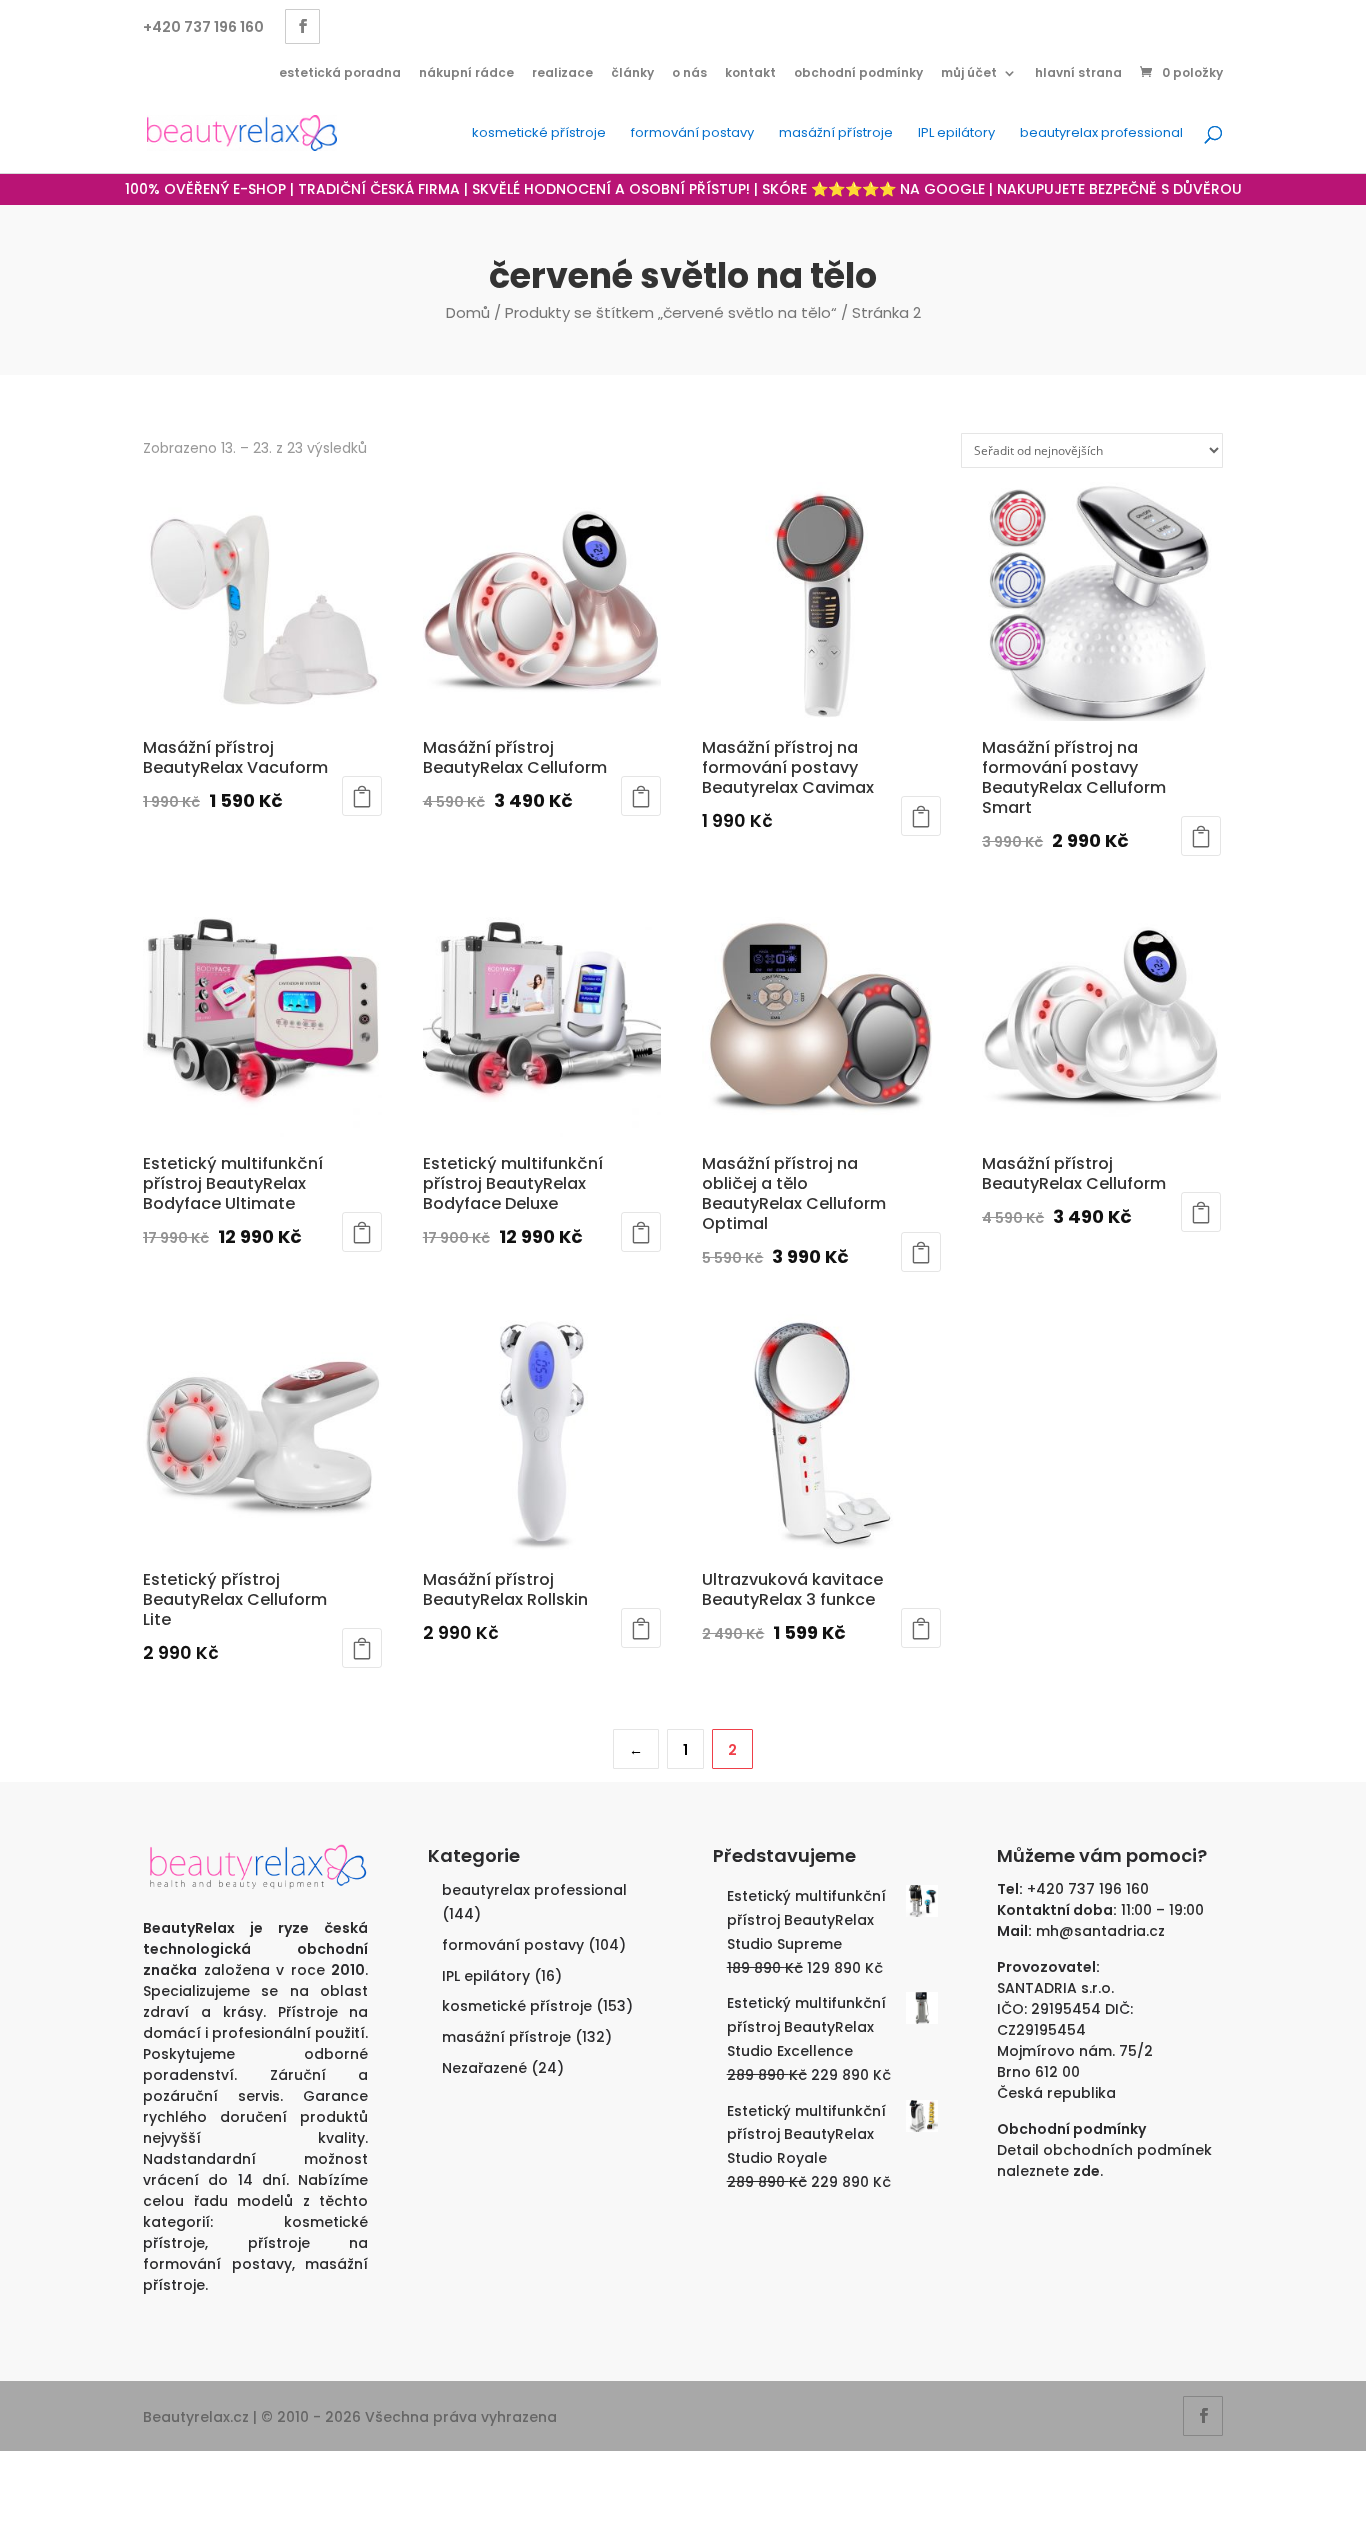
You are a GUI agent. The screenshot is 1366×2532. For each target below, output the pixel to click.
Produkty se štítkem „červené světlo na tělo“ (671, 312)
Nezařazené (484, 2068)
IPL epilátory (956, 134)
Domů (468, 312)
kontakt (750, 72)
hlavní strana (1078, 72)
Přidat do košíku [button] (362, 796)
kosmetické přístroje (539, 134)
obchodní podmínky (858, 72)
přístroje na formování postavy (255, 2253)
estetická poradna (340, 72)
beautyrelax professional (1101, 134)
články (632, 72)
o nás (689, 72)
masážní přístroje (836, 134)
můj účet (969, 72)
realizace (562, 72)
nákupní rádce (466, 72)
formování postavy (692, 134)
